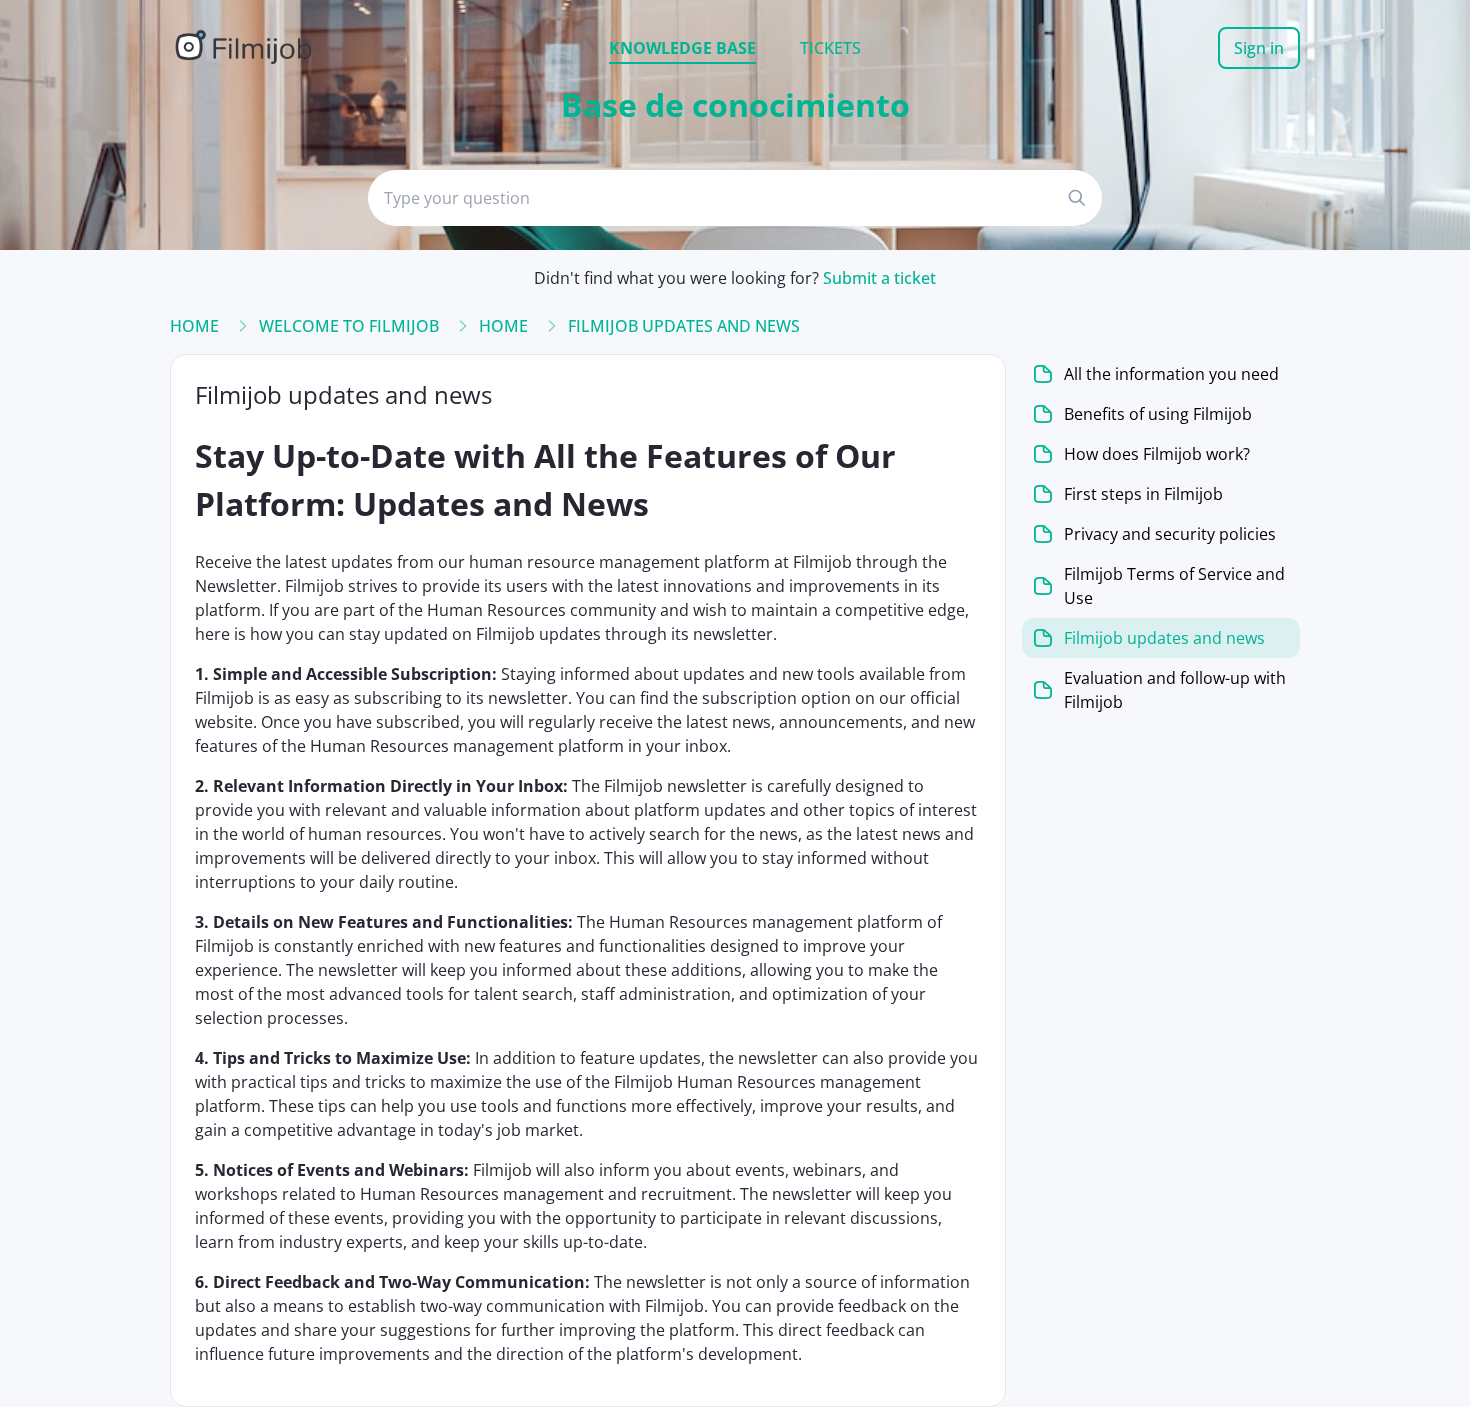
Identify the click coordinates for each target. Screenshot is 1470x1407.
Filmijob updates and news (684, 326)
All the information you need (1171, 374)
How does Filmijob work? (1157, 454)
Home (194, 326)
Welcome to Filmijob (349, 326)
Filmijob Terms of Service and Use (1174, 586)
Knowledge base (682, 48)
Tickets (830, 48)
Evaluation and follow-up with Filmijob (1175, 690)
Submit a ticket (879, 278)
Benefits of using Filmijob (1158, 414)
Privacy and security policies (1170, 534)
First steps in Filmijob (1143, 494)
